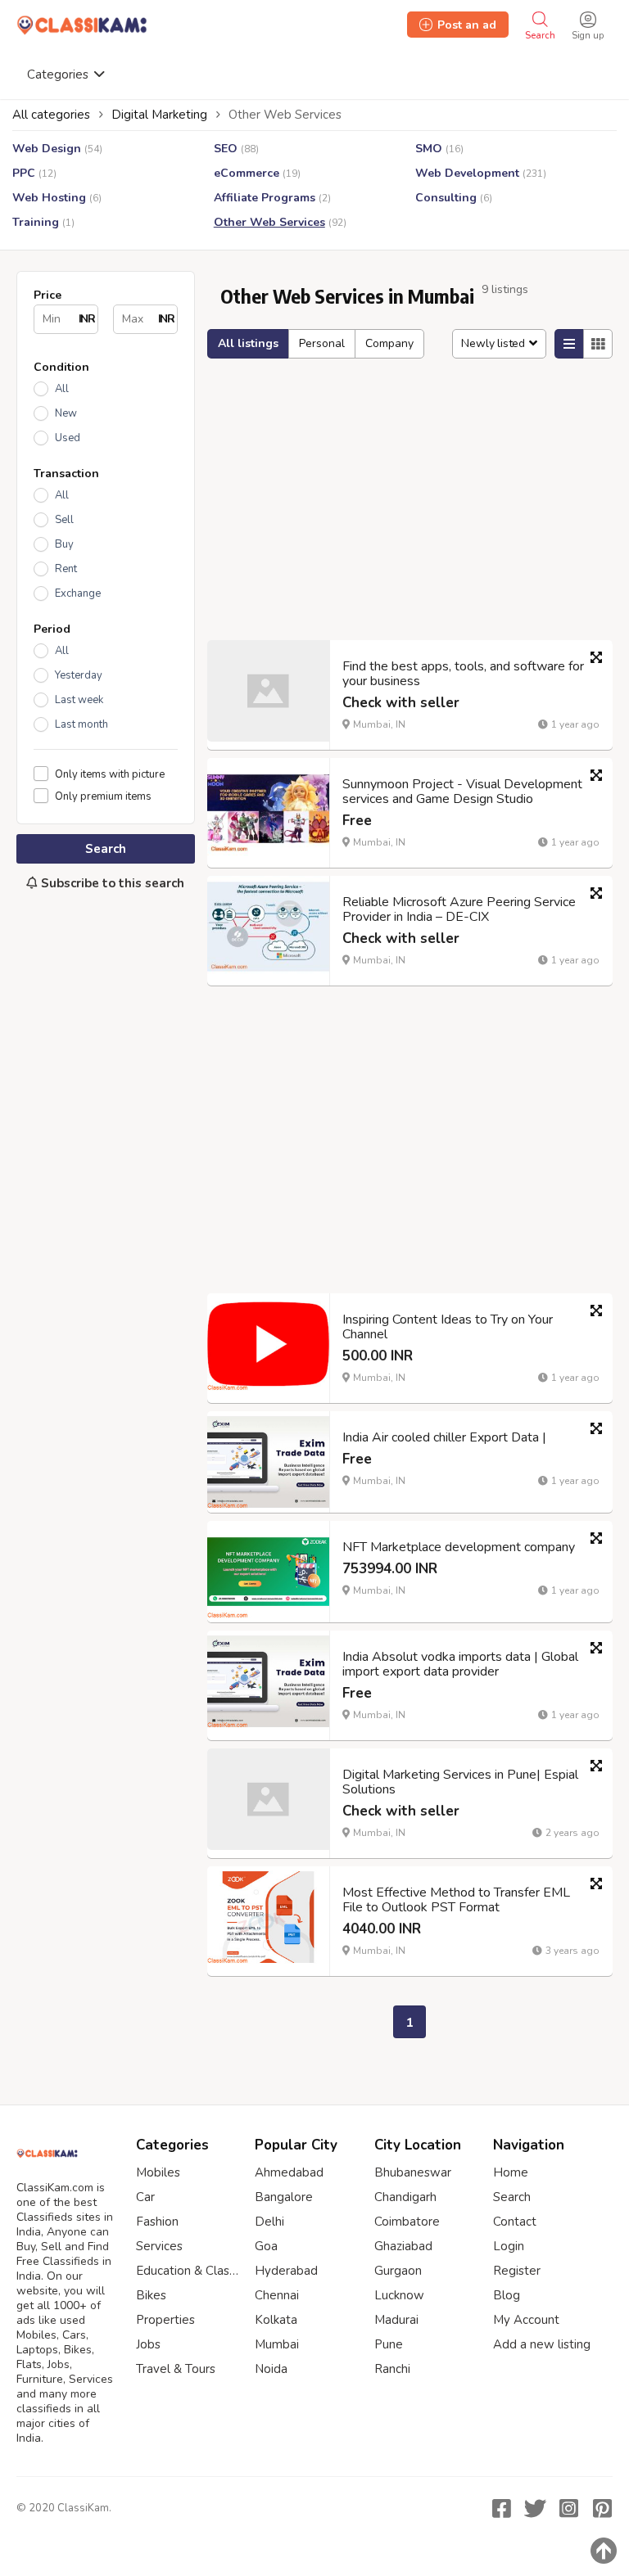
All (62, 389)
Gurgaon (398, 2271)
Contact (515, 2222)
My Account (526, 2320)
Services (159, 2246)
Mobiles (158, 2172)
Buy (64, 544)
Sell (64, 520)
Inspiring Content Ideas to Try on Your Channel (448, 1327)
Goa (266, 2246)
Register (517, 2271)
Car (145, 2197)
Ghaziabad (403, 2246)
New (66, 413)
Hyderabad (286, 2271)
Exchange (78, 593)
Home (511, 2172)
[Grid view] (598, 344)
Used (68, 438)
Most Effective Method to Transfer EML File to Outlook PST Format (456, 1900)
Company (389, 343)
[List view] (569, 344)
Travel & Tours (176, 2369)
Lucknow (399, 2295)
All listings (248, 343)
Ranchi (392, 2369)
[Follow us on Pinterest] (602, 2508)
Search (106, 849)
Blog (507, 2295)
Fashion (157, 2222)
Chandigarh (405, 2197)
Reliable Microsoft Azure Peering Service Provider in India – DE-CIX (459, 909)
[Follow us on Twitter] (535, 2508)
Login (509, 2246)
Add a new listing (542, 2344)
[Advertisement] (106, 1013)
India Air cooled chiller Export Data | (444, 1437)
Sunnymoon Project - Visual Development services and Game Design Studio (462, 792)
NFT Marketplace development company (459, 1547)
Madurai (396, 2320)
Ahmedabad (289, 2172)
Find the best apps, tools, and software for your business (463, 674)
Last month (81, 724)
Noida (271, 2369)
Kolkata (276, 2320)
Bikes (151, 2295)
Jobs (148, 2344)
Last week (79, 700)
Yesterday (79, 675)
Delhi (269, 2222)
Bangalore (284, 2197)
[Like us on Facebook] (501, 2508)
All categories (51, 115)
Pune (389, 2344)
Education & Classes (188, 2271)
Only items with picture (110, 774)
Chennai (277, 2295)
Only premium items (103, 796)
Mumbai (277, 2344)
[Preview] (596, 657)
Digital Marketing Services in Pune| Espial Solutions (460, 1782)
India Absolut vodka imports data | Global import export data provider (460, 1664)
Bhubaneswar (413, 2172)
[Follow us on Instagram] (568, 2508)
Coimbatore (407, 2222)
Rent (66, 569)
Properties (165, 2320)
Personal (322, 343)
